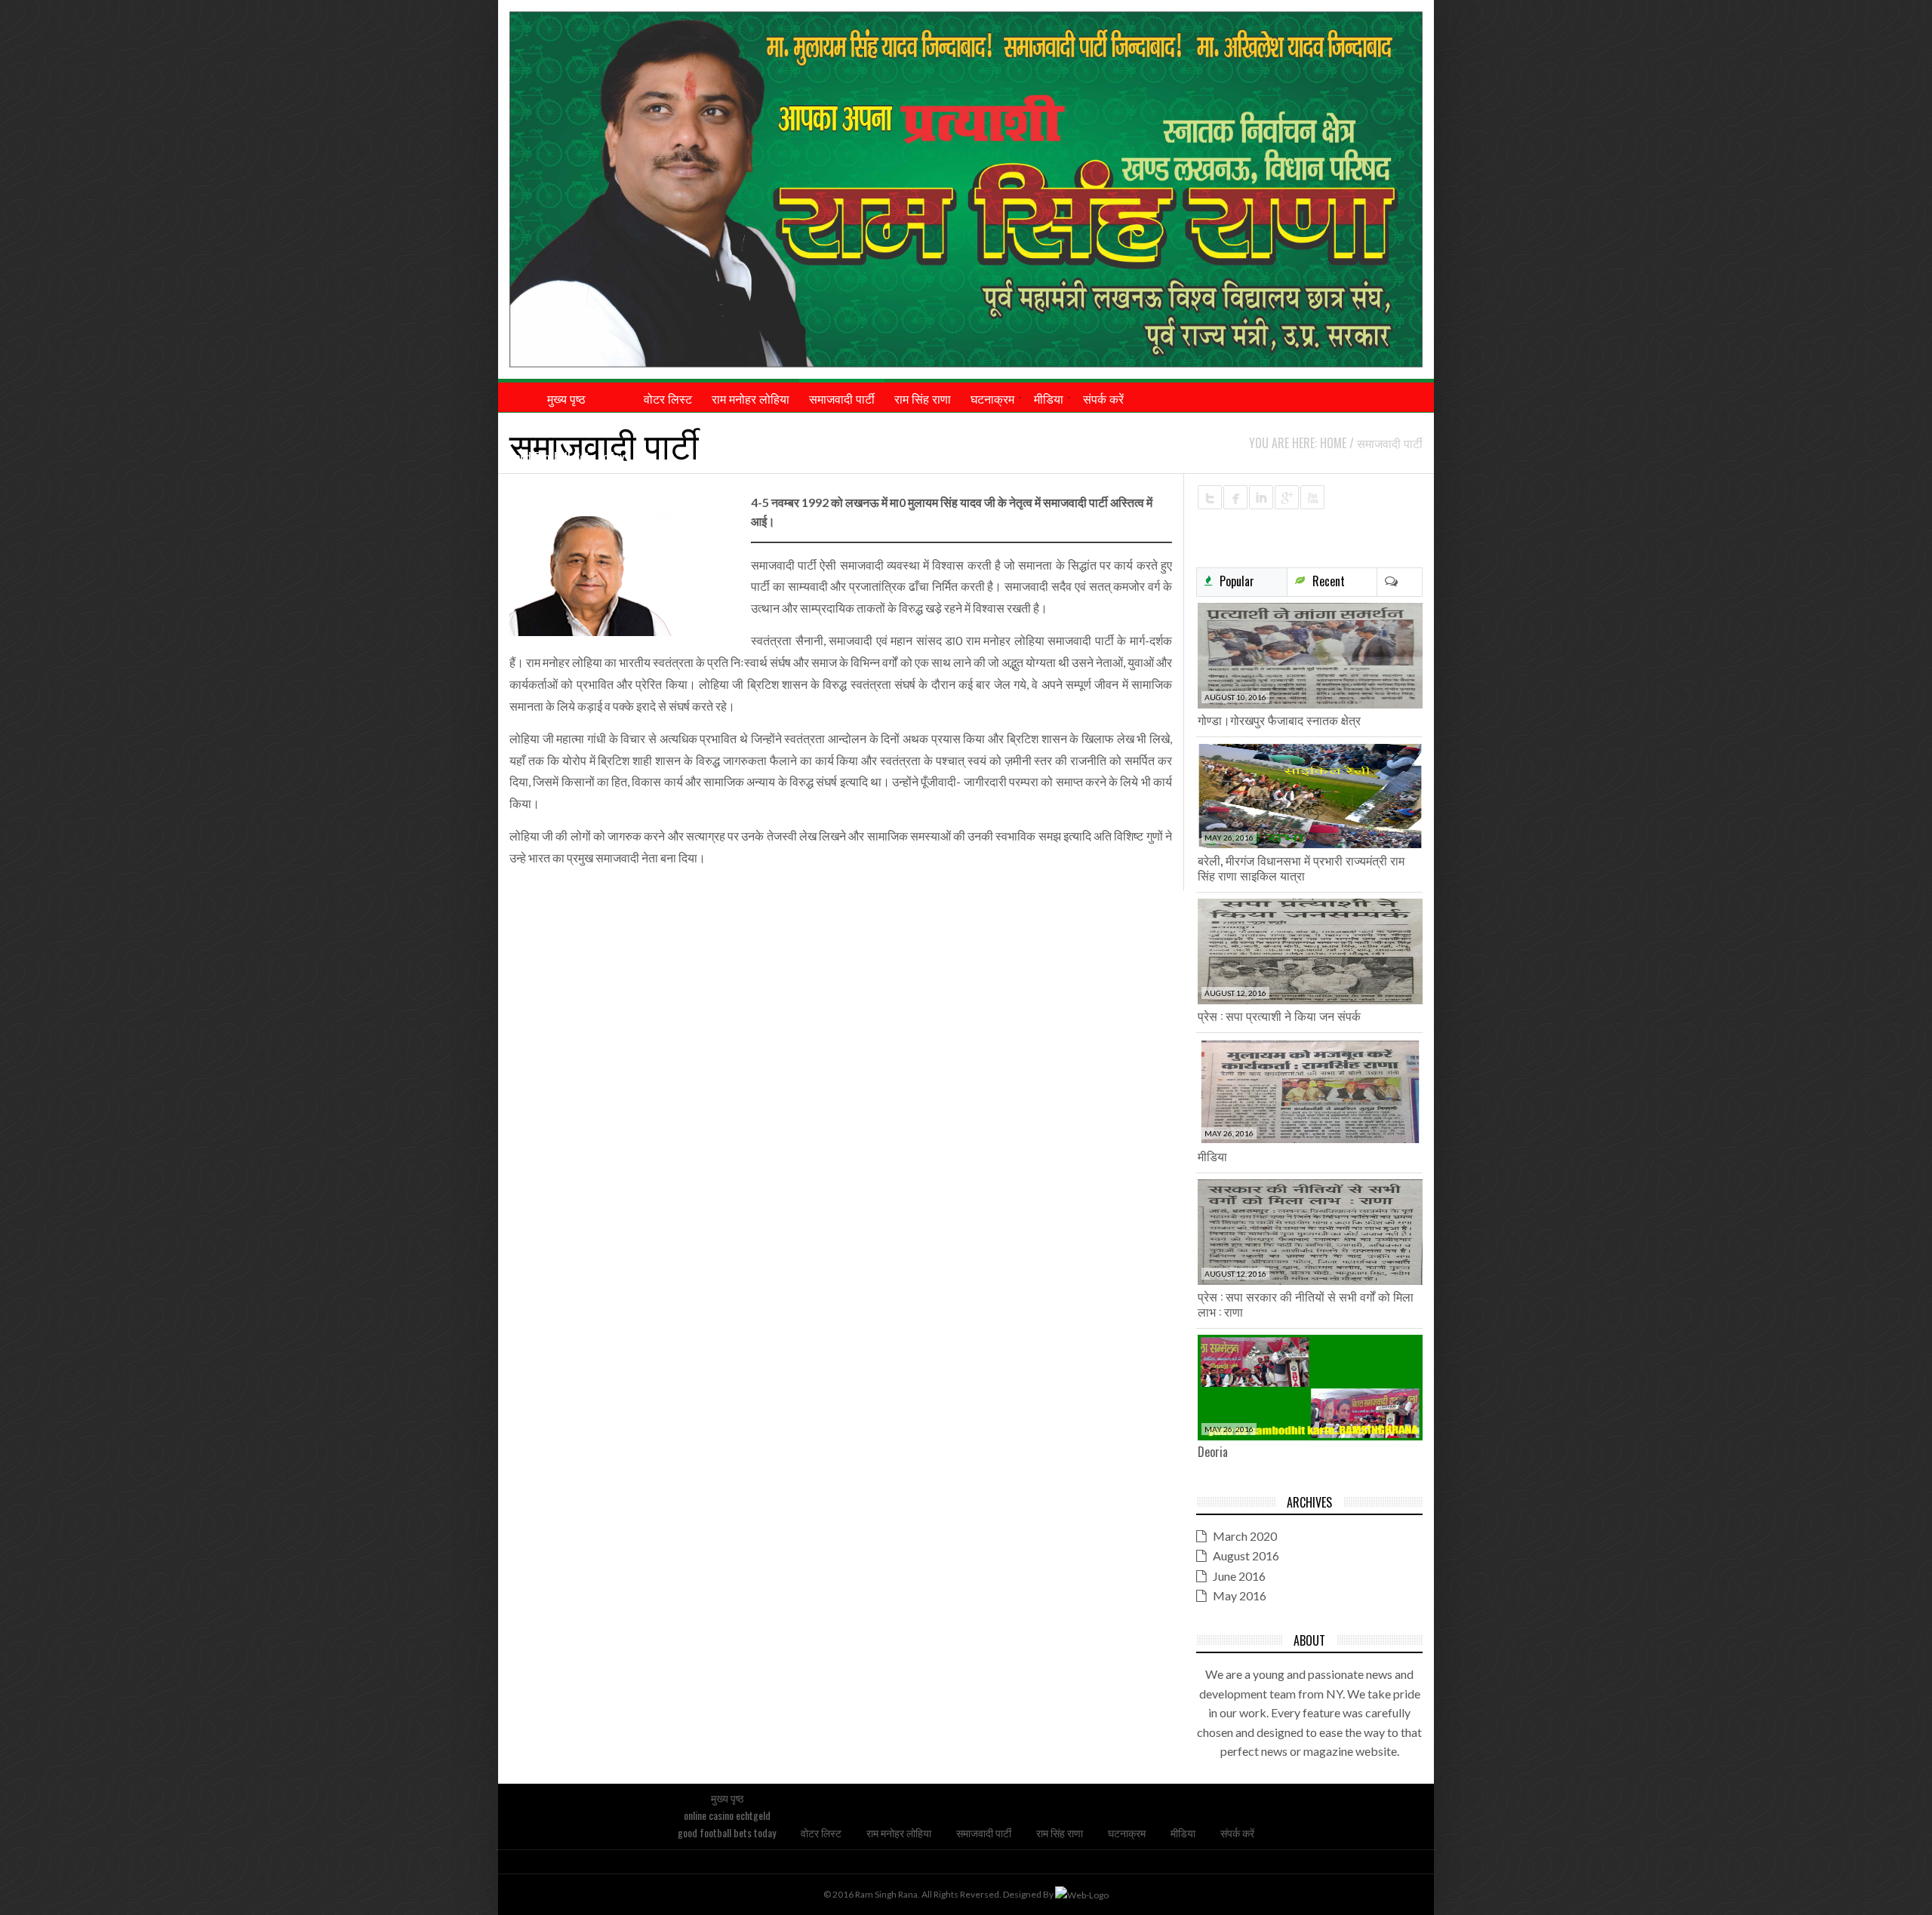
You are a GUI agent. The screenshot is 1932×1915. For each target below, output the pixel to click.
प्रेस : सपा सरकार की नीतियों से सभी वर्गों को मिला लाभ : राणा (1306, 1304)
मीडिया (1212, 1156)
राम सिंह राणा (1060, 1832)
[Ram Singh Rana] (966, 189)
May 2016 (1240, 1595)
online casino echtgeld (566, 428)
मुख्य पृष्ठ (727, 1798)
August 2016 (1246, 1555)
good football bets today (566, 457)
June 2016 (1239, 1576)
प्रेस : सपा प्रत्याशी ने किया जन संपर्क (1279, 1016)
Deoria (1213, 1452)
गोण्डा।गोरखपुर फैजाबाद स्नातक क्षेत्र (1279, 720)
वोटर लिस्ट (821, 1832)
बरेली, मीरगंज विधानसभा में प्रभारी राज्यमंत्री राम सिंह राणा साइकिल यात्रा (1301, 868)
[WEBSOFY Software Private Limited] (1082, 1894)
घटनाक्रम (1127, 1832)
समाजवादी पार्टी (984, 1832)
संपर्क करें (1237, 1832)
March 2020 (1245, 1536)
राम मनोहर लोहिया (899, 1832)
